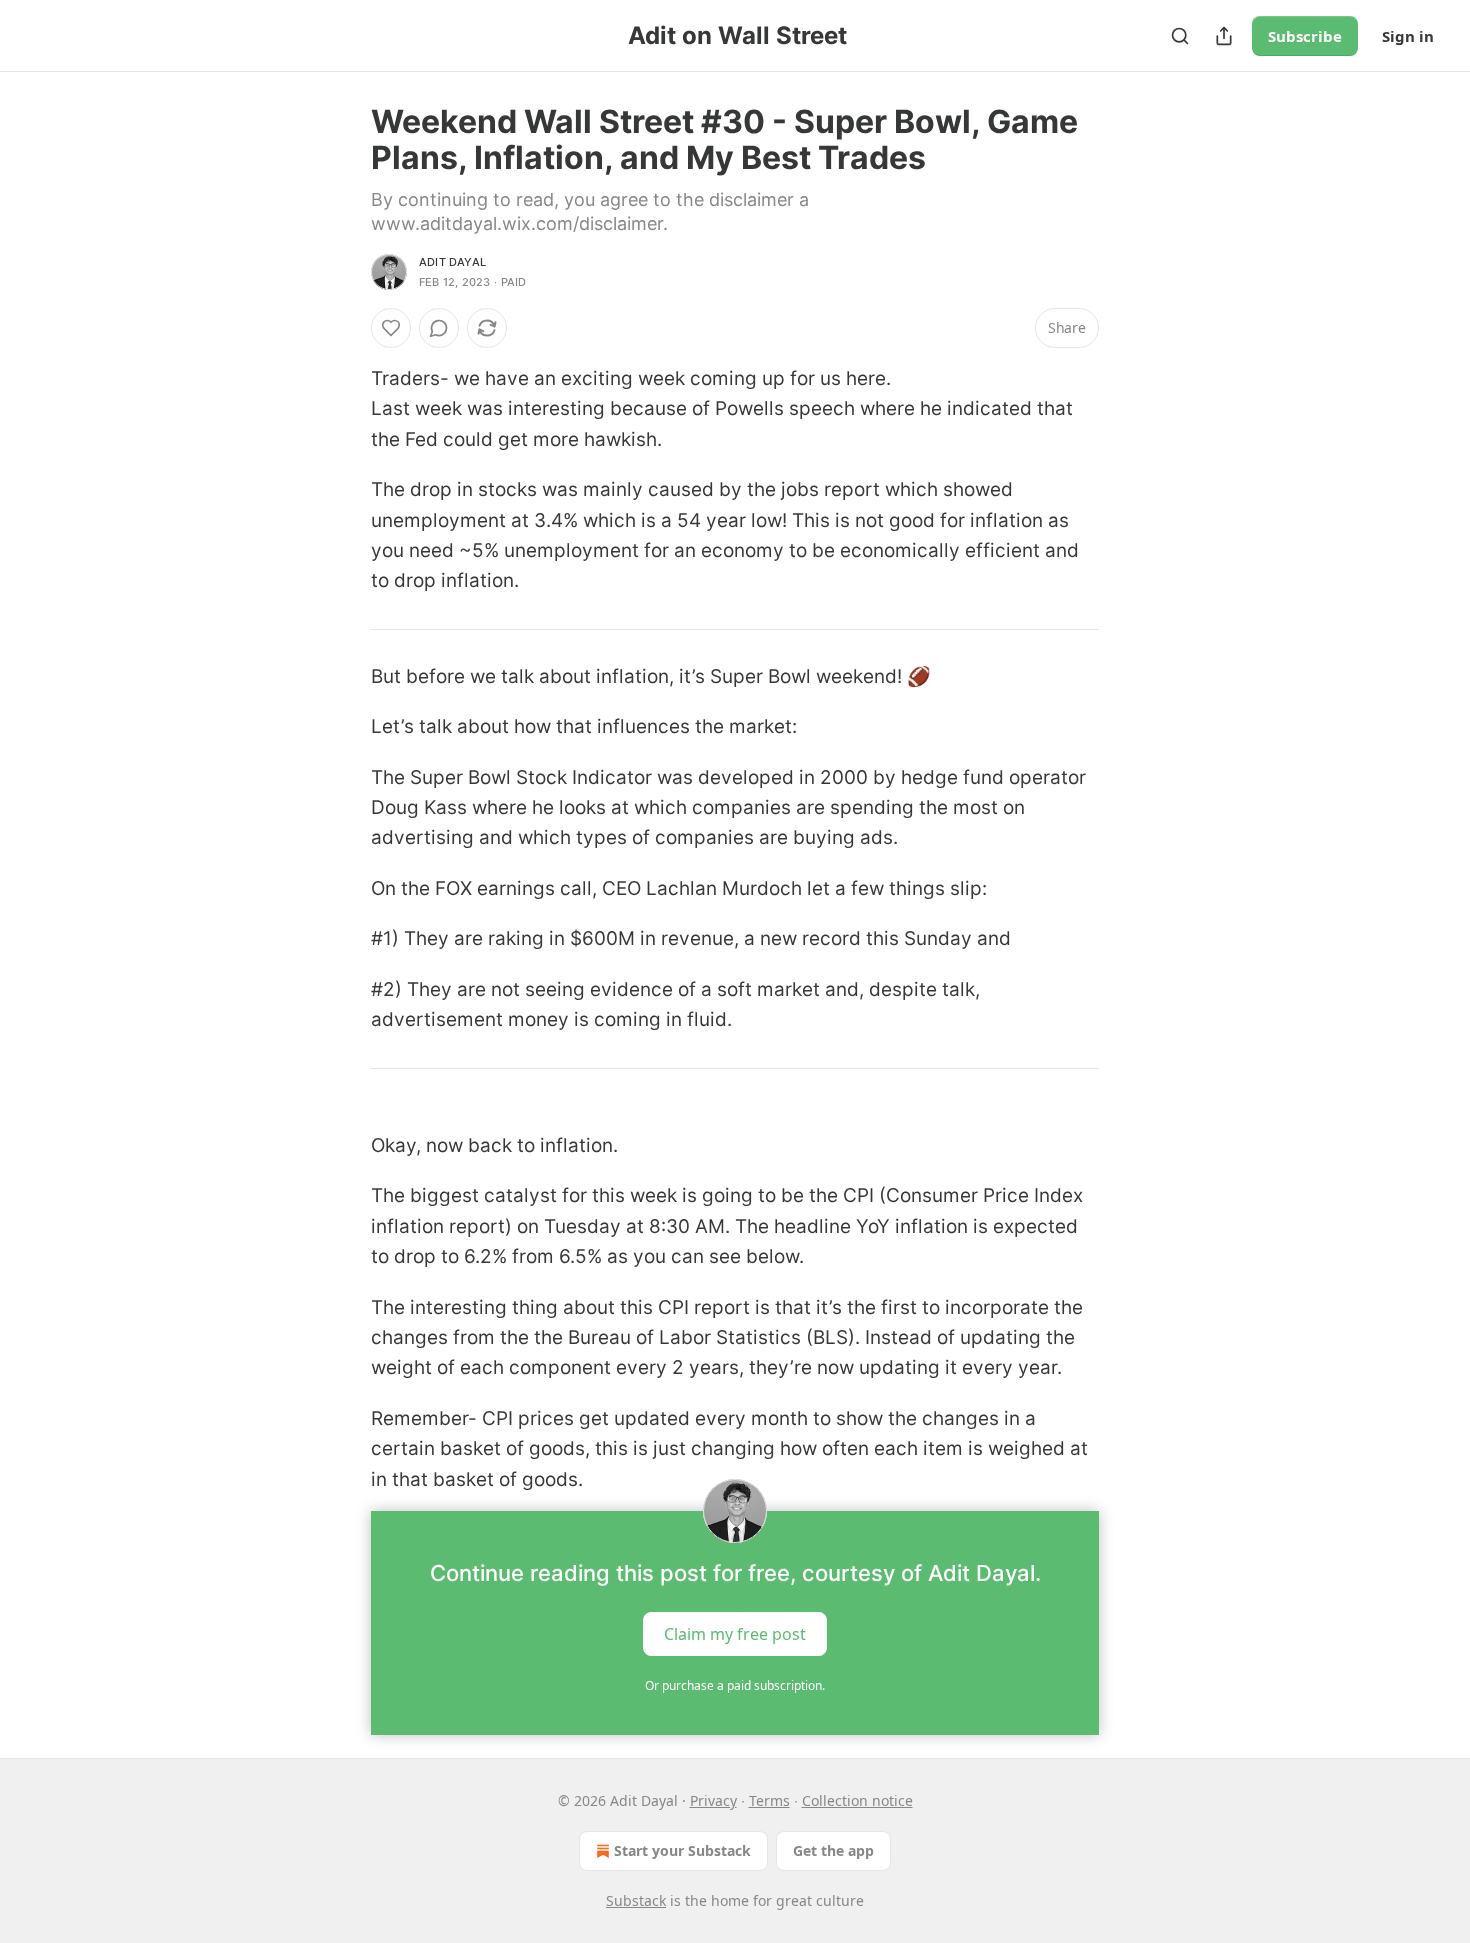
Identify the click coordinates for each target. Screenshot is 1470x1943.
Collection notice (857, 1800)
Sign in (1408, 36)
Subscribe (1305, 36)
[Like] (391, 328)
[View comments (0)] (439, 328)
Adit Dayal (452, 262)
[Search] (1180, 36)
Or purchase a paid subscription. (735, 1685)
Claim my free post (735, 1633)
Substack (636, 1900)
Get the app (833, 1850)
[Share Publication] (1224, 36)
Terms (769, 1800)
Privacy (713, 1800)
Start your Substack (682, 1850)
